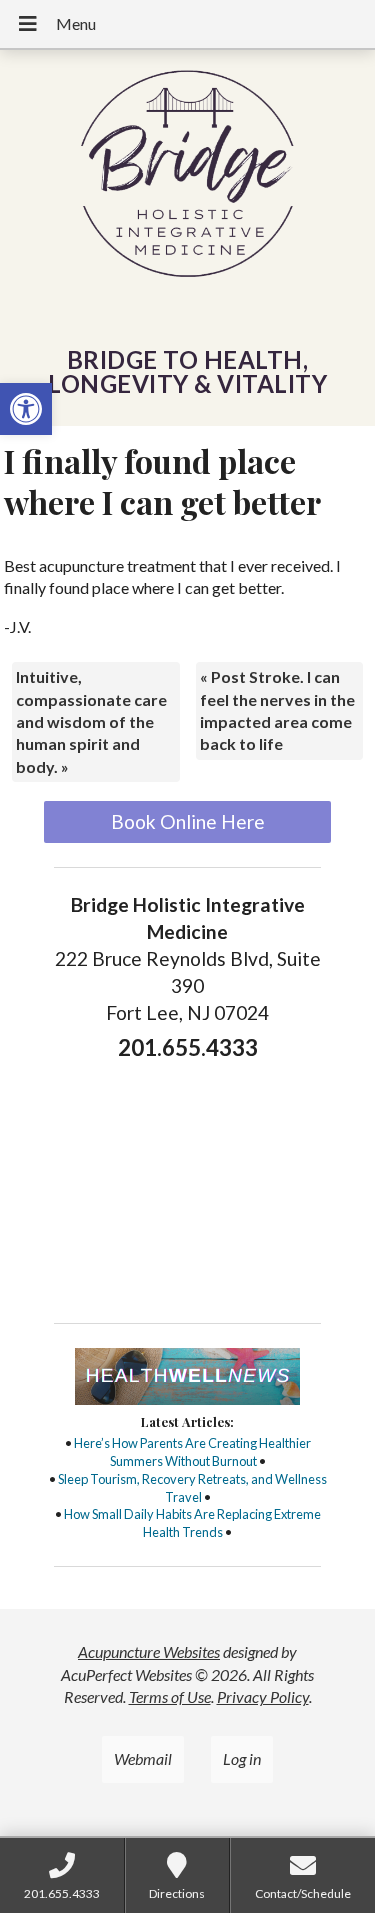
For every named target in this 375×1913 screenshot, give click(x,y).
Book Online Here (188, 821)
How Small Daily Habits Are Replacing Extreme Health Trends (192, 1523)
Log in (242, 1758)
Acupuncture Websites (149, 1651)
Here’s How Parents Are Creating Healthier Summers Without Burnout (192, 1452)
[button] (26, 409)
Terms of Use (170, 1696)
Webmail (143, 1758)
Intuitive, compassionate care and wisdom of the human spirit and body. (91, 721)
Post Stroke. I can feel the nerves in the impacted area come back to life (277, 710)
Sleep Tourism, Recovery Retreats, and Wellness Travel (192, 1488)
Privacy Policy (263, 1696)
